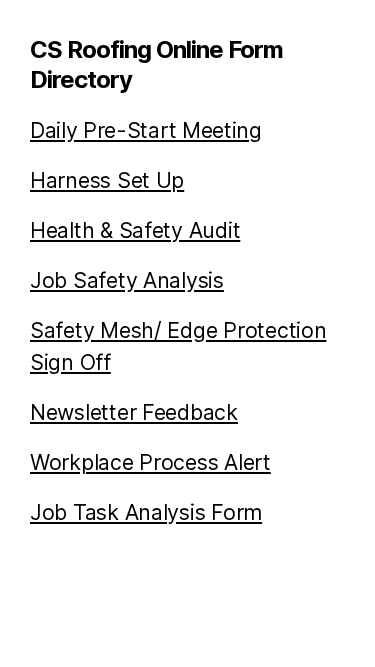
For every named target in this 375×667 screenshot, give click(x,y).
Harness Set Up (107, 180)
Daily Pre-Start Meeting (146, 130)
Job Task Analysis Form (146, 512)
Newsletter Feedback (134, 412)
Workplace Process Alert (150, 462)
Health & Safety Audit (135, 230)
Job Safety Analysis (127, 280)
